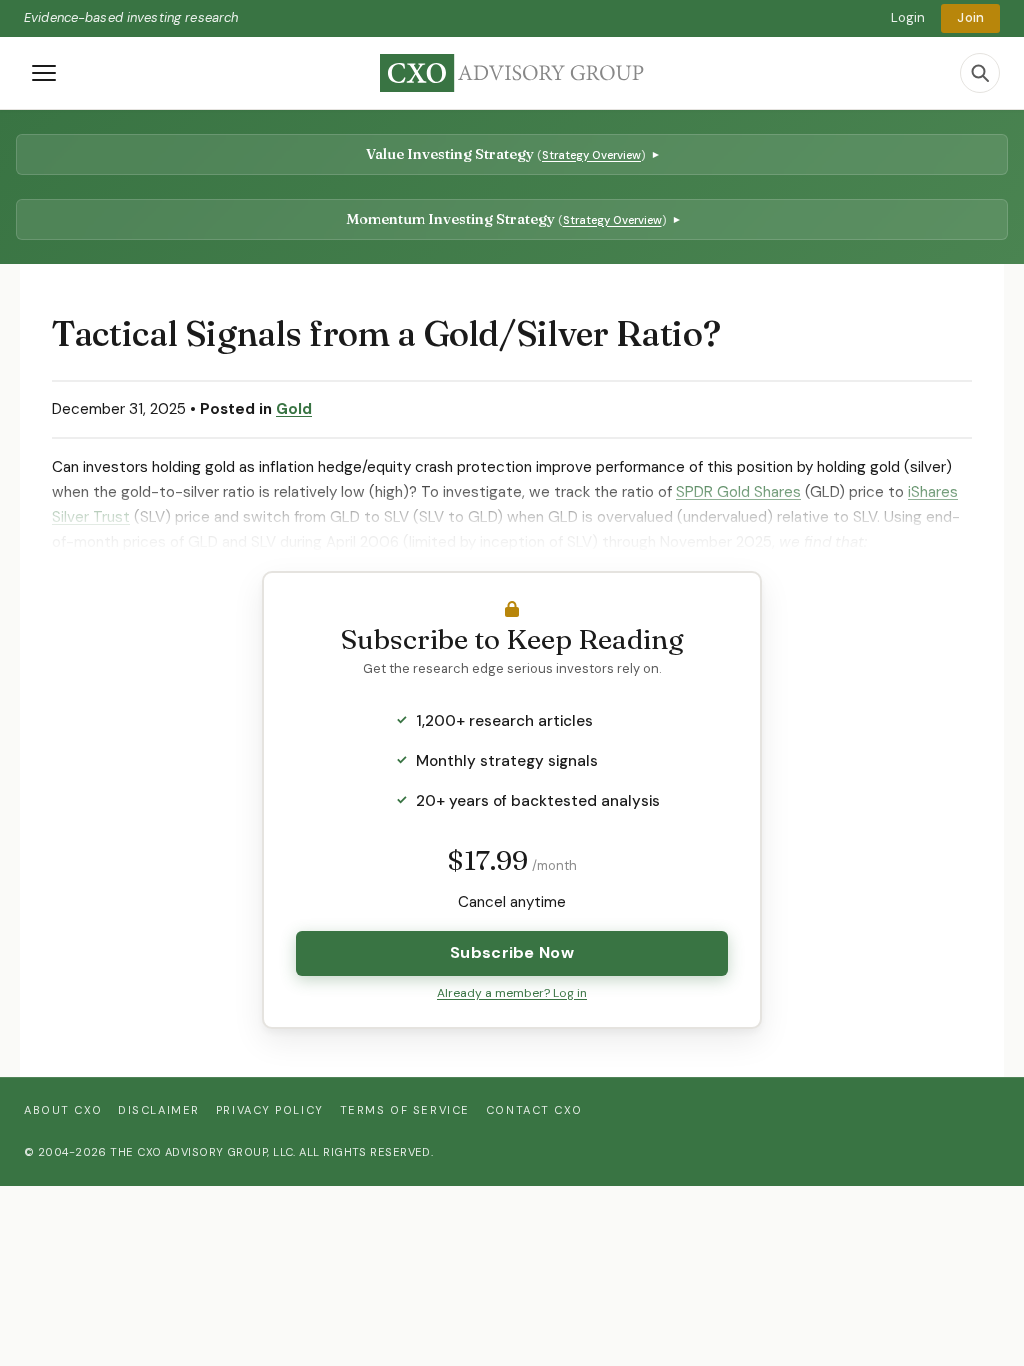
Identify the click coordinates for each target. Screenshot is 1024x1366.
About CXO (63, 1110)
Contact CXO (534, 1110)
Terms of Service (405, 1110)
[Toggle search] (980, 73)
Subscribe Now (512, 952)
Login (908, 17)
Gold (294, 409)
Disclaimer (159, 1110)
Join (970, 17)
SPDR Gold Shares (738, 492)
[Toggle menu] (44, 73)
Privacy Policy (270, 1110)
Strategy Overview (591, 155)
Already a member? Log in (512, 993)
